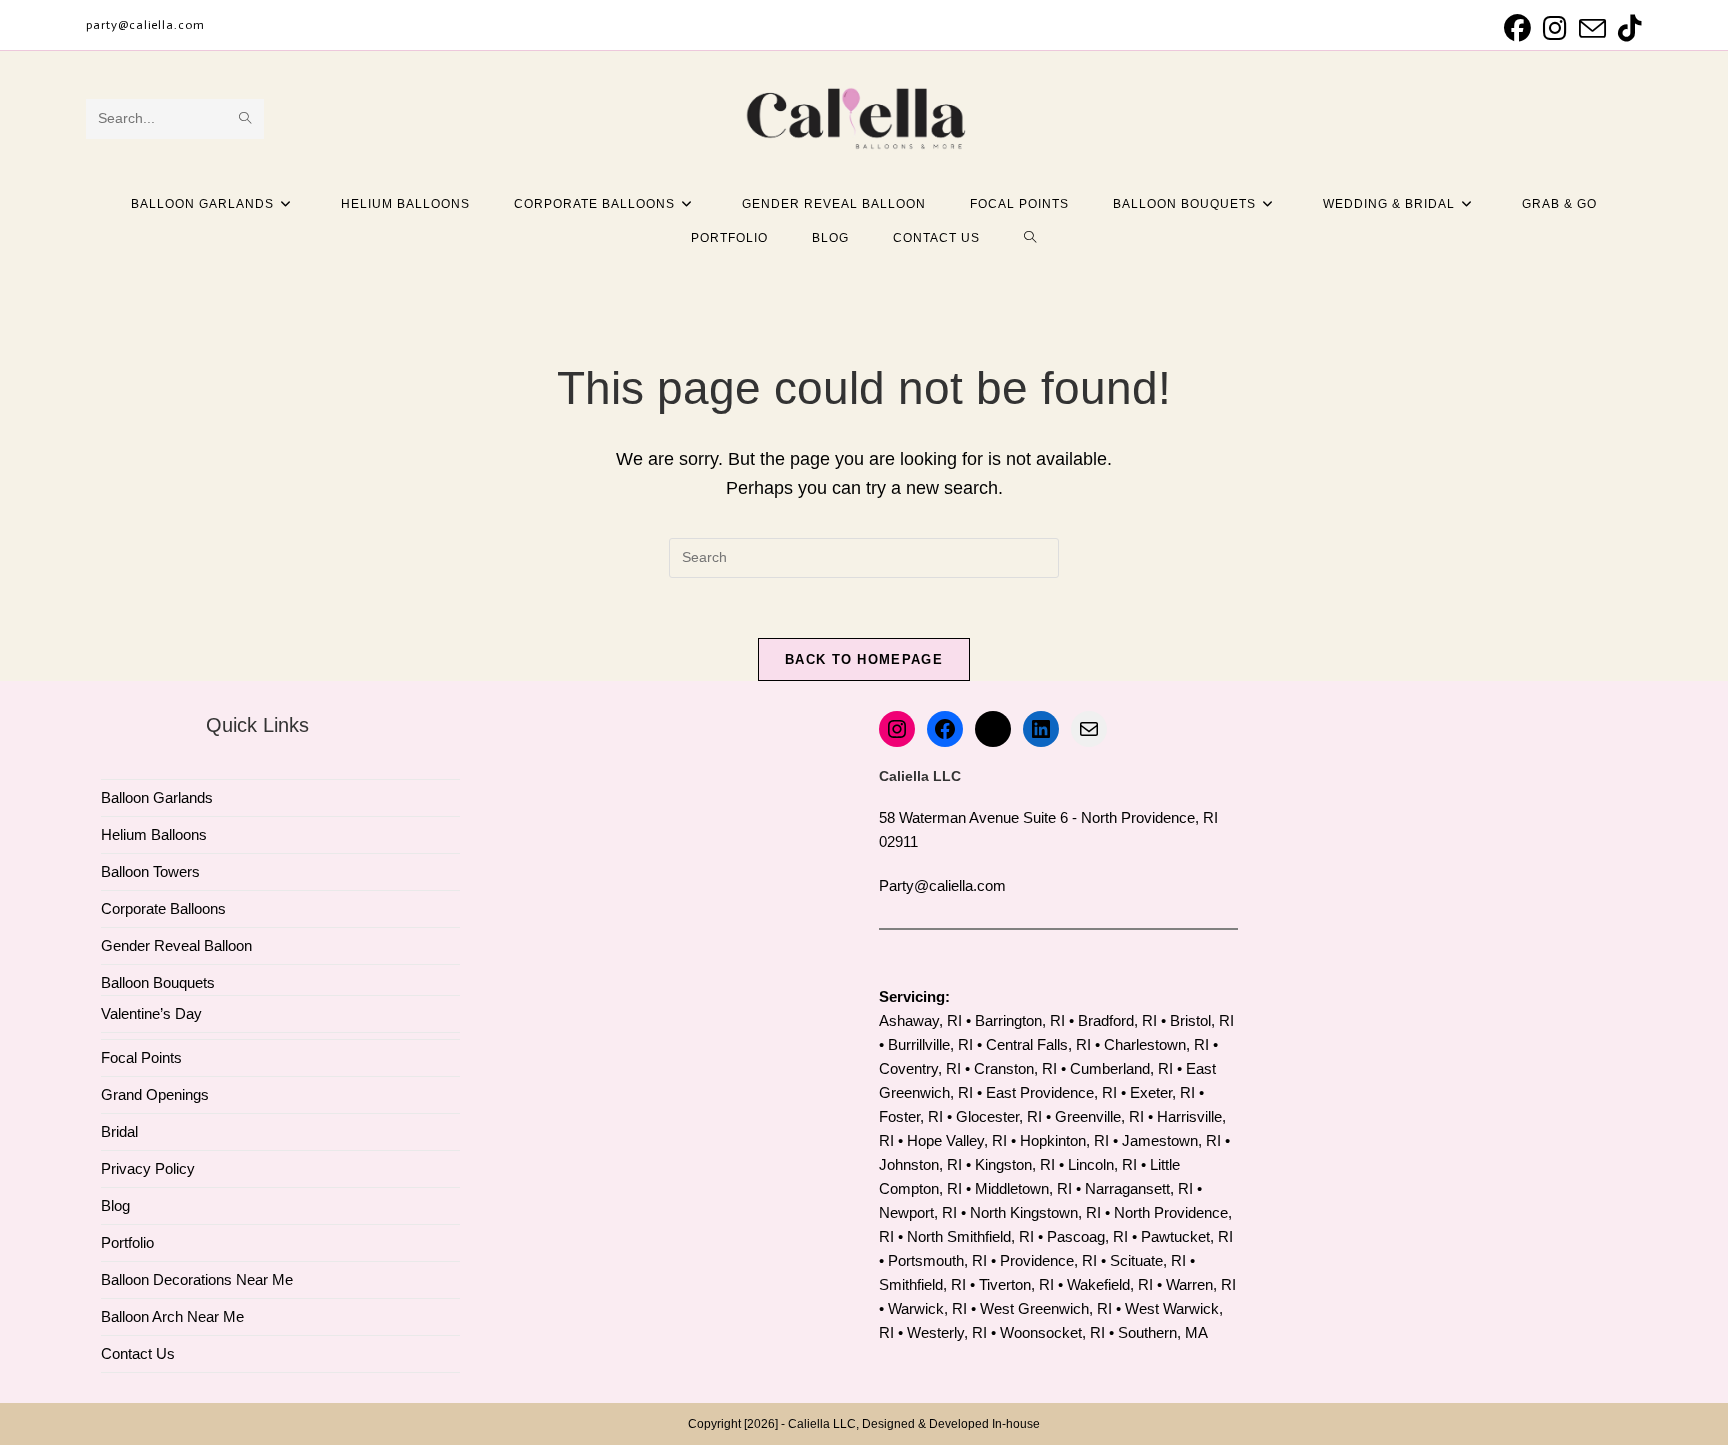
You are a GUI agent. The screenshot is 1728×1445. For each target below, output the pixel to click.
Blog (115, 1205)
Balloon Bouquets (158, 982)
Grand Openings (155, 1094)
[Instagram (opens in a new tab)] (1555, 28)
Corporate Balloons (163, 908)
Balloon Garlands (157, 797)
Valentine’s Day (151, 1013)
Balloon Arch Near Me (172, 1316)
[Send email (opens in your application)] (1592, 28)
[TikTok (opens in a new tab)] (1627, 28)
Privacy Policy (148, 1168)
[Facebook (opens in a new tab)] (1517, 28)
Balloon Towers (150, 871)
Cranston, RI (1015, 1068)
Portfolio (127, 1242)
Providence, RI (1048, 1260)
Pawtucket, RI (1187, 1236)
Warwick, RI (927, 1308)
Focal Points (141, 1057)
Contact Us (138, 1353)
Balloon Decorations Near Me (197, 1279)
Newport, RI (918, 1212)
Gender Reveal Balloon (176, 945)
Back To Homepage (864, 659)
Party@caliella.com (942, 885)
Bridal (119, 1131)
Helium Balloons (154, 834)
